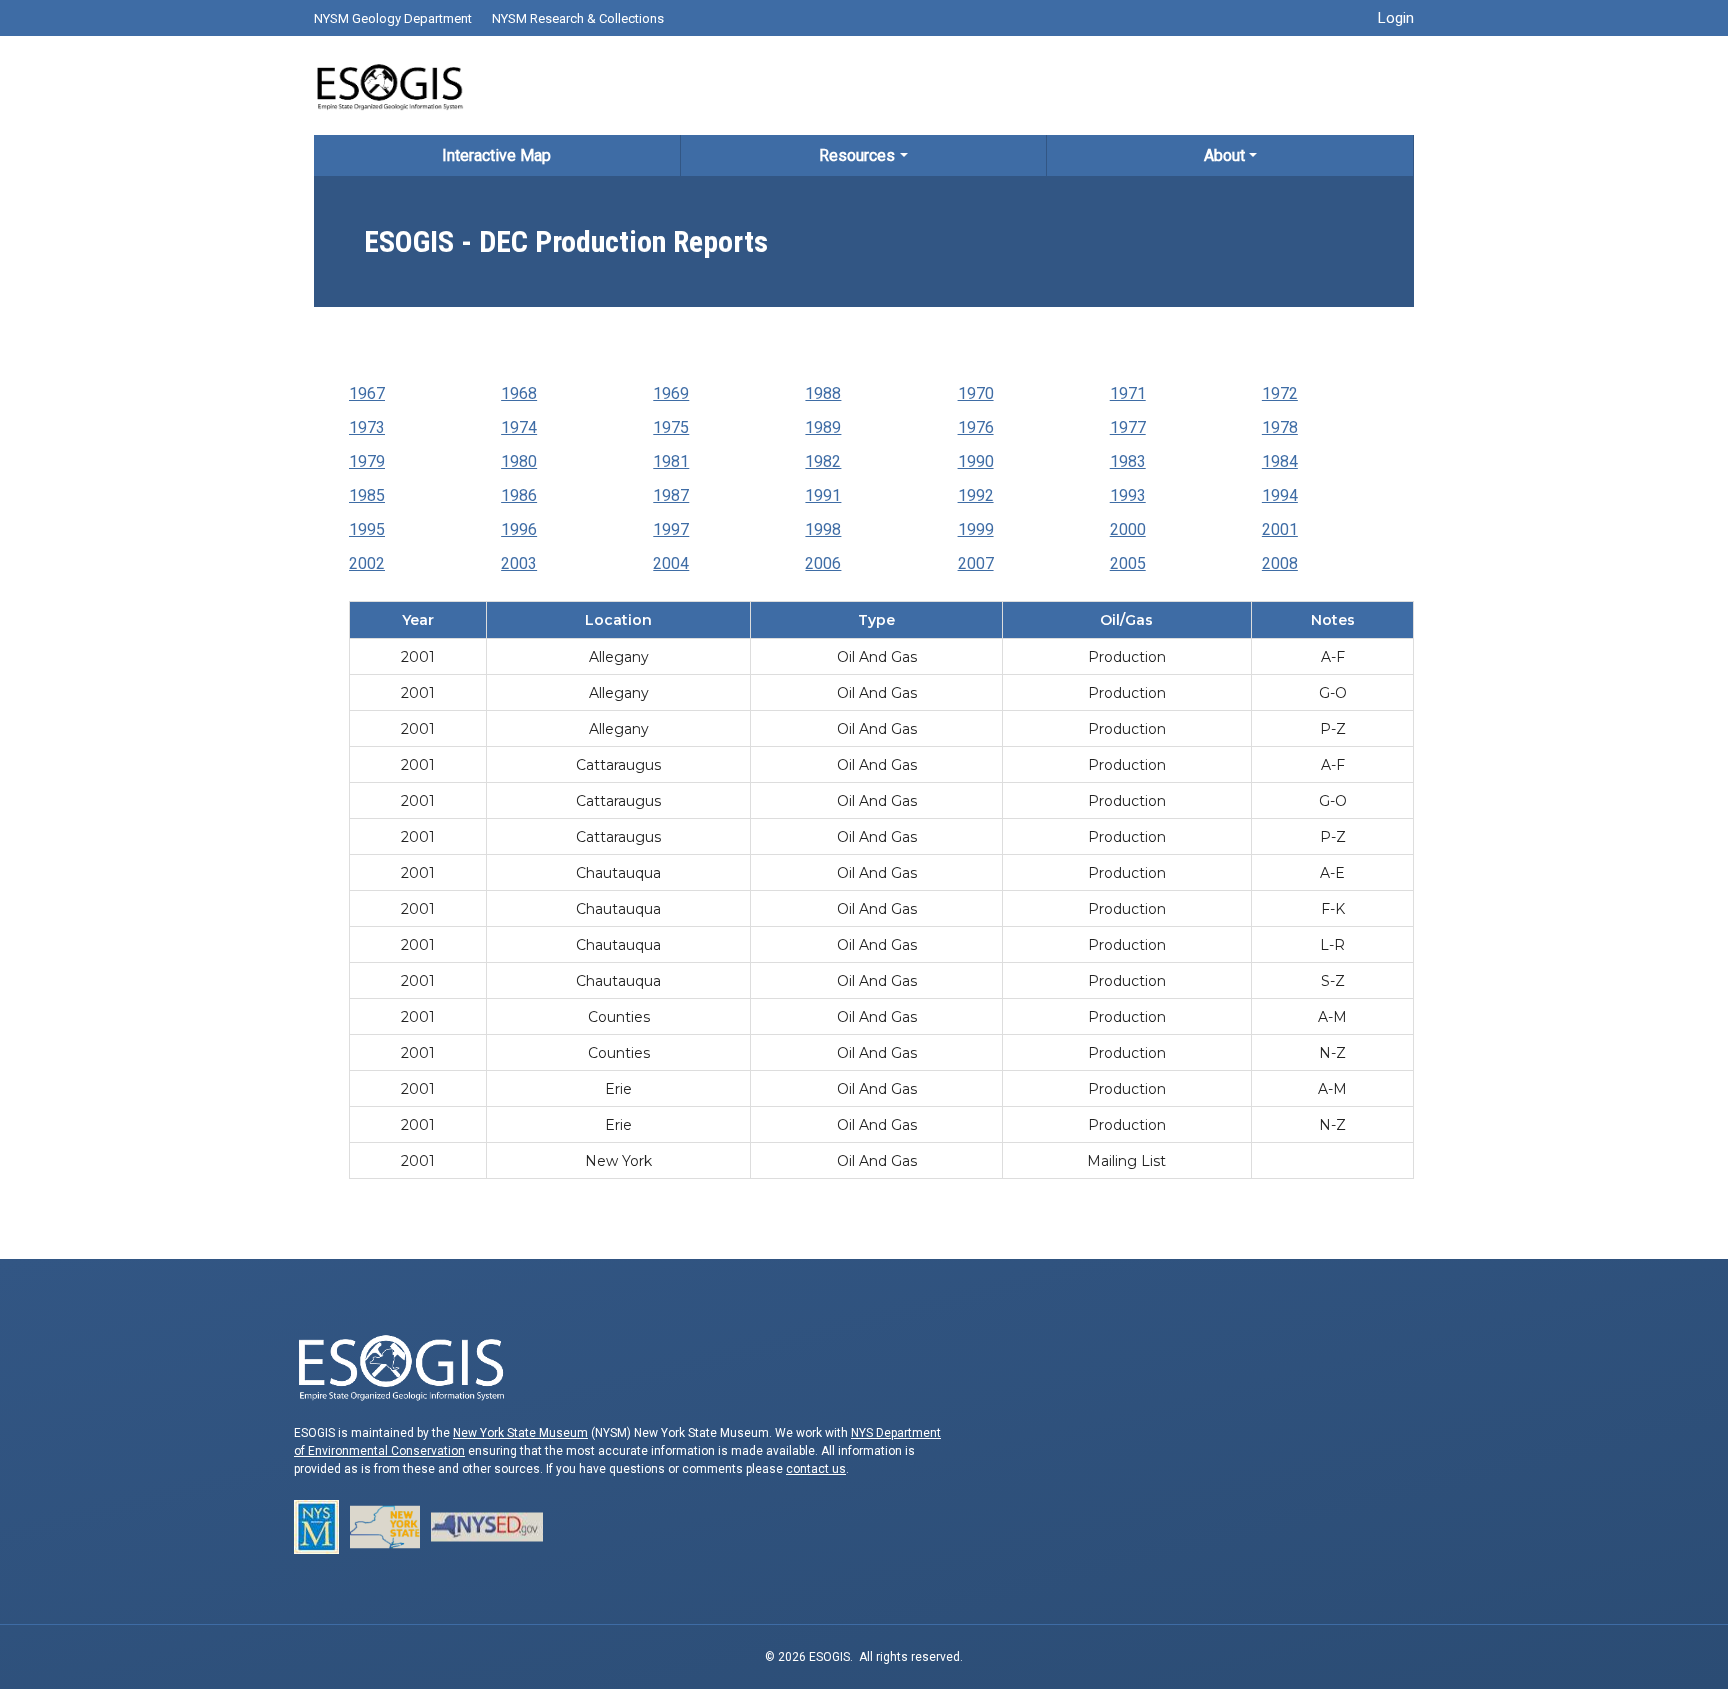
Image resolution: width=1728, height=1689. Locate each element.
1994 (1280, 495)
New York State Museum (520, 1433)
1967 (367, 393)
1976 (976, 427)
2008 (1280, 563)
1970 (976, 393)
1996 (519, 529)
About (1224, 155)
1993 (1128, 495)
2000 (1128, 529)
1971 (1128, 393)
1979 (367, 461)
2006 (823, 563)
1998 (823, 529)
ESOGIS (389, 85)
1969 (671, 393)
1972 (1280, 393)
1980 (519, 461)
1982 (823, 461)
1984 (1280, 461)
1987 (671, 495)
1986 (519, 495)
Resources (857, 155)
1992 (976, 495)
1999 (976, 529)
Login (1396, 18)
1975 (671, 427)
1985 (367, 495)
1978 (1280, 427)
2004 (671, 563)
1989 (823, 427)
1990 (976, 461)
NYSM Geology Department (393, 18)
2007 (976, 563)
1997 (671, 529)
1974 (519, 427)
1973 (367, 427)
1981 (671, 461)
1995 (367, 529)
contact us (816, 1469)
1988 (823, 393)
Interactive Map (496, 155)
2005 (1128, 563)
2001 (1280, 529)
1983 (1128, 461)
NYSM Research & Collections (578, 18)
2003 (519, 563)
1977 (1128, 427)
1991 (823, 495)
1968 (519, 393)
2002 (367, 563)
